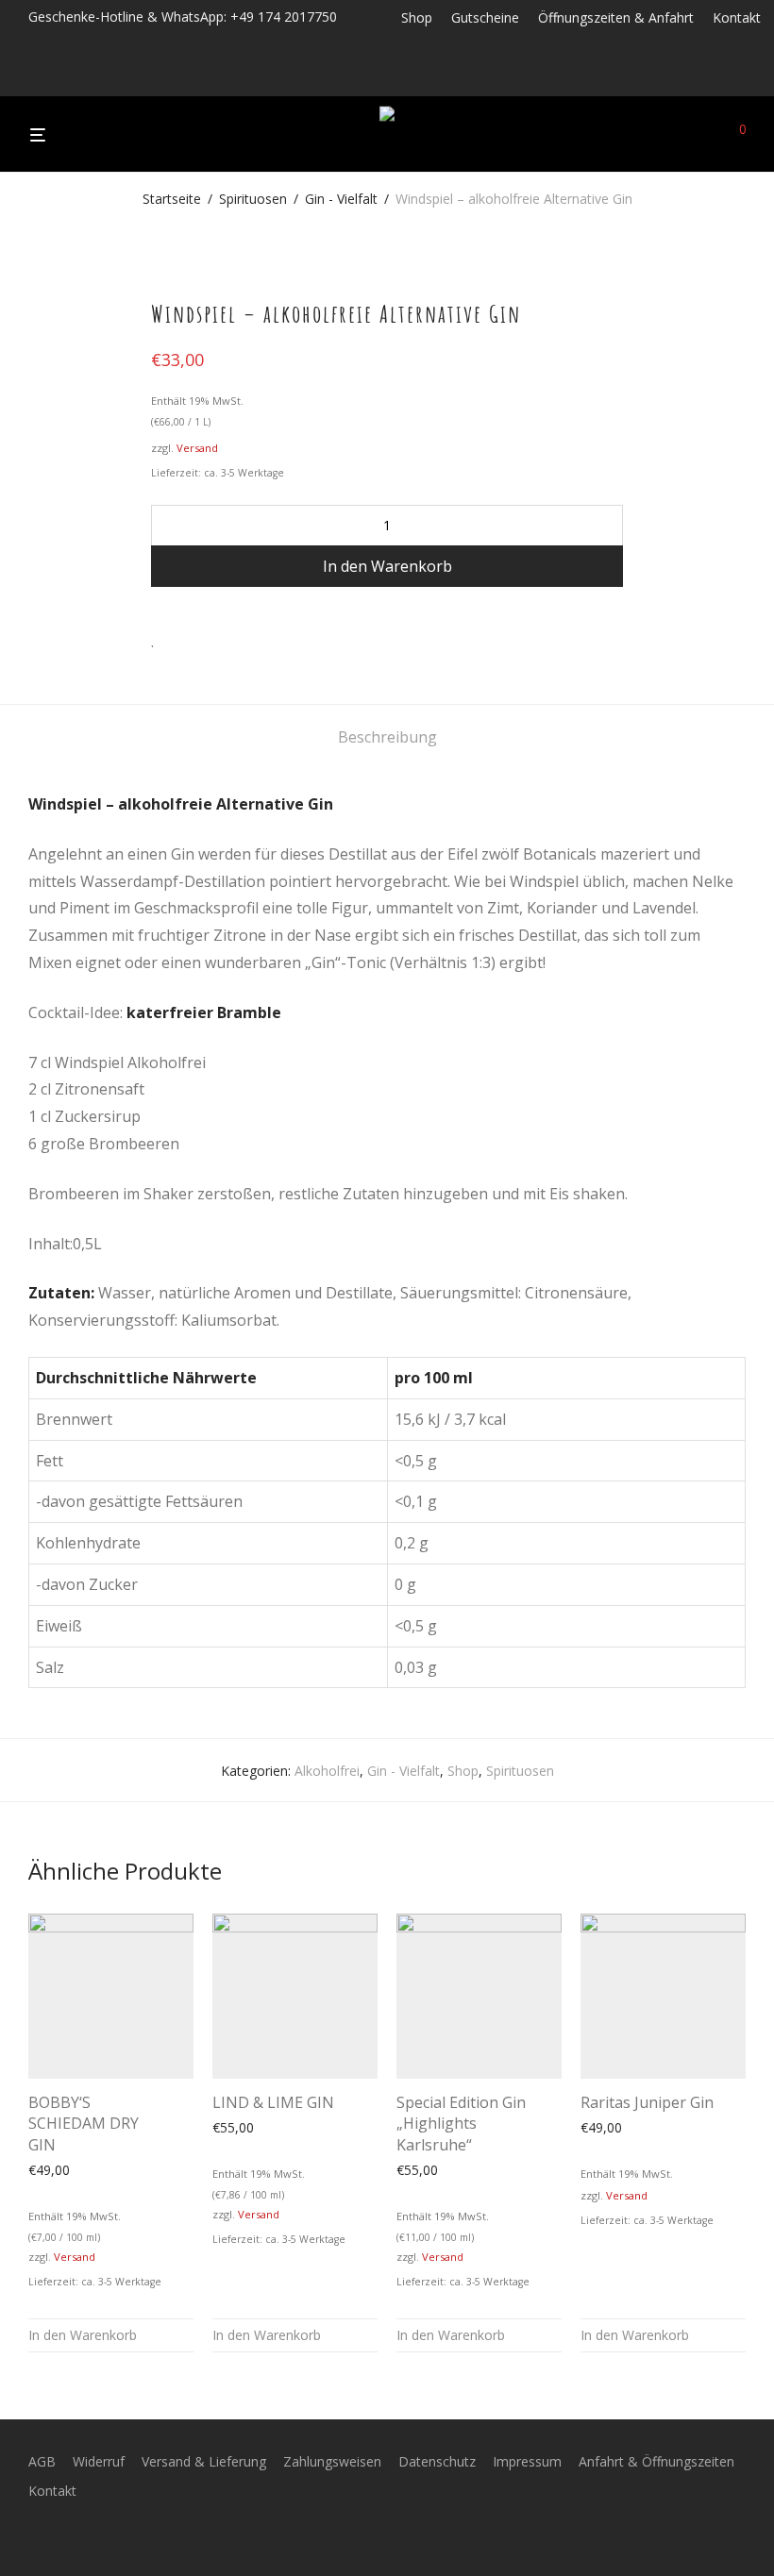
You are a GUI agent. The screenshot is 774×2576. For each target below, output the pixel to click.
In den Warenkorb (387, 566)
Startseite (172, 199)
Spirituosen (253, 199)
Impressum (527, 2461)
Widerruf (99, 2461)
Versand (197, 448)
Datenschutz (437, 2461)
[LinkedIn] (456, 78)
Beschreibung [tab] (387, 737)
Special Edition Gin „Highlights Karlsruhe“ (461, 2124)
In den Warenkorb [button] (83, 2335)
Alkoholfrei (327, 1771)
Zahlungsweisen (332, 2461)
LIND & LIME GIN (273, 2102)
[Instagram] (431, 78)
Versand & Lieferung (204, 2461)
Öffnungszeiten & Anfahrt (616, 18)
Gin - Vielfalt (341, 199)
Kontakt (737, 18)
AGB (42, 2461)
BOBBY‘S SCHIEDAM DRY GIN (84, 2124)
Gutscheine (485, 18)
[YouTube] (481, 78)
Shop (417, 18)
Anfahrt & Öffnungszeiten (656, 2461)
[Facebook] (406, 78)
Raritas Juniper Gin (647, 2102)
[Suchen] (708, 135)
